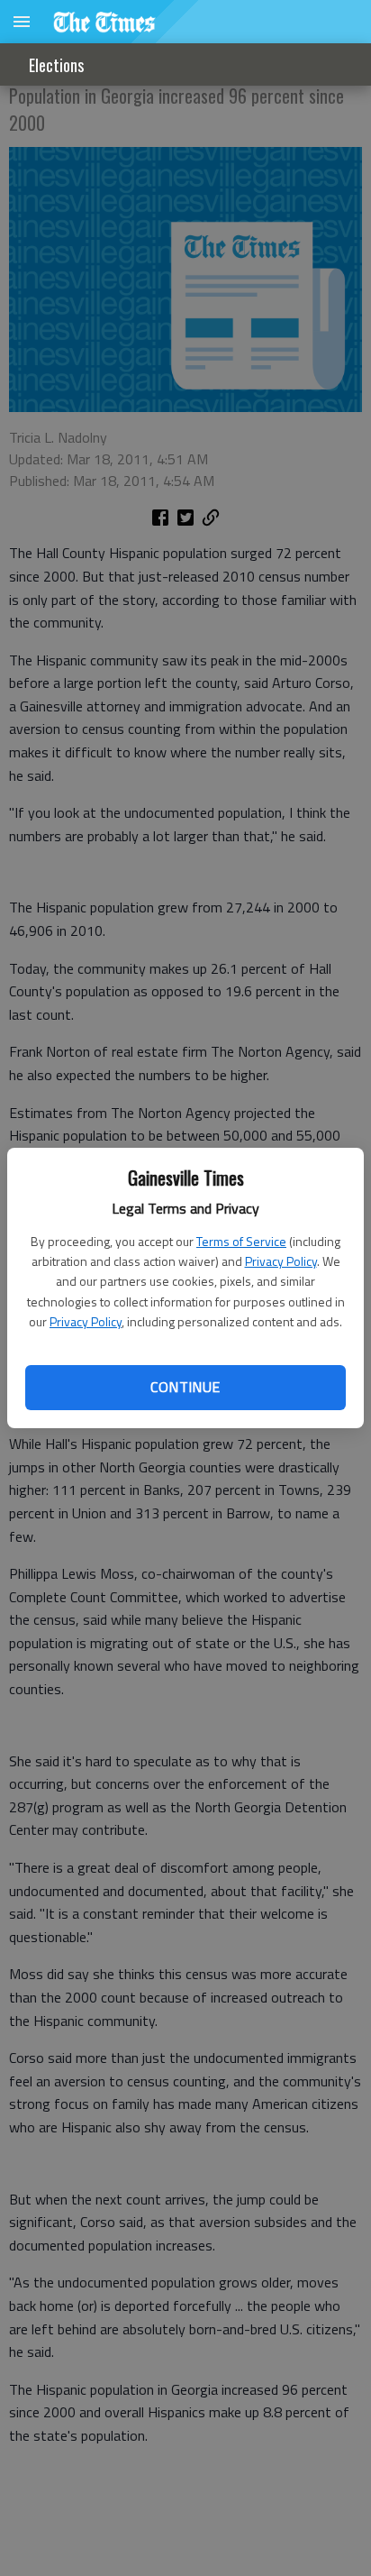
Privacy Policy (281, 1261)
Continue (185, 1387)
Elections (56, 65)
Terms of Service (241, 1241)
